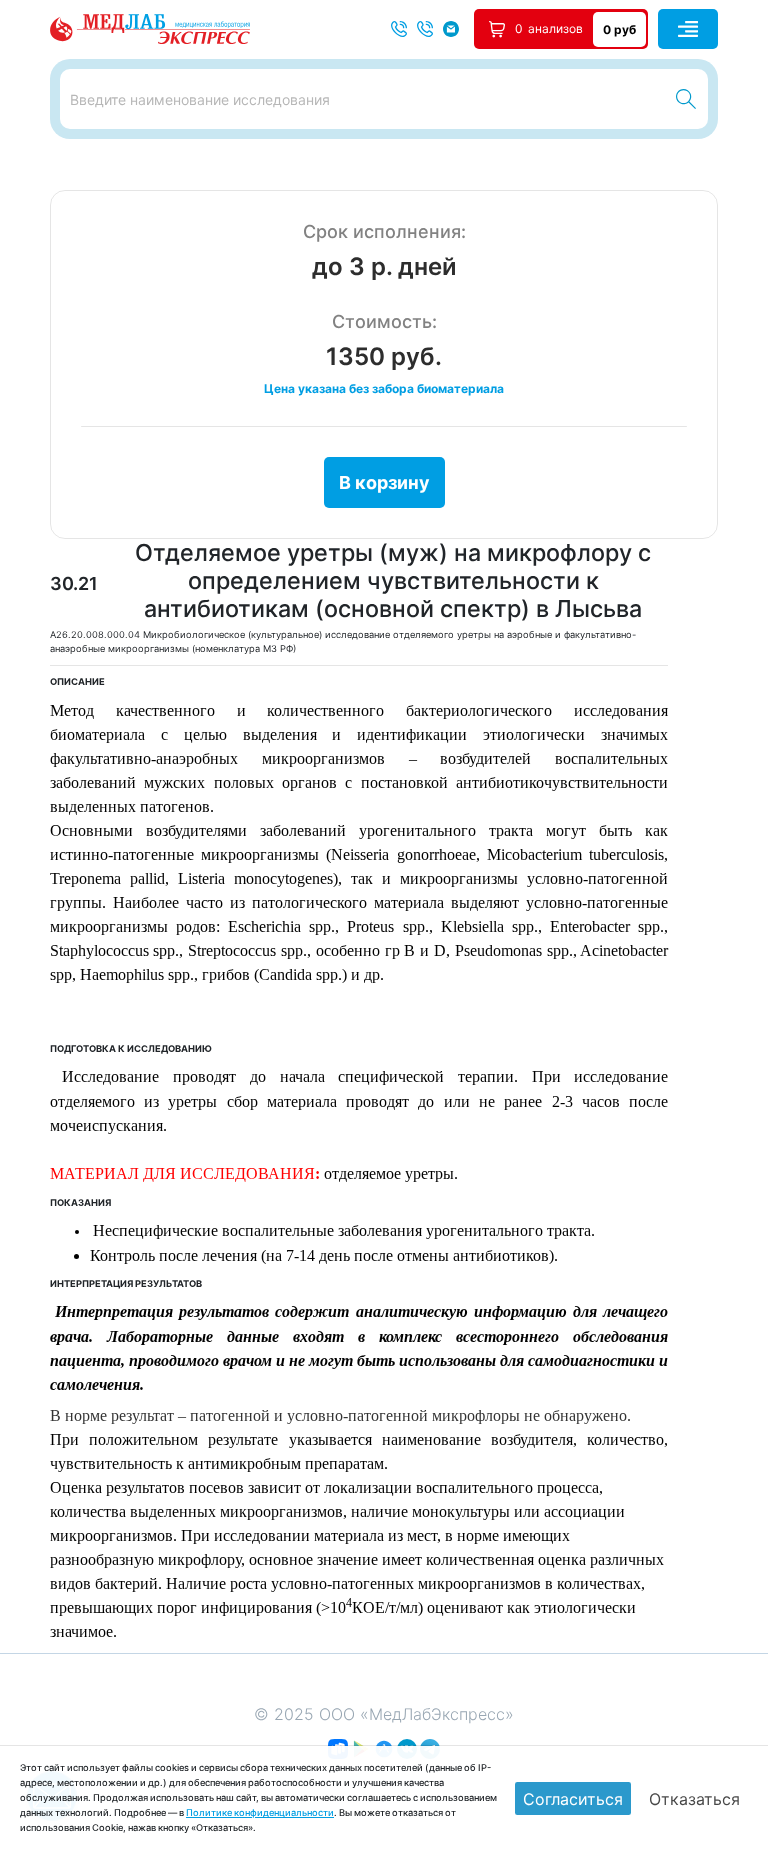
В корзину (384, 482)
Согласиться (573, 1799)
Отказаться (694, 1799)
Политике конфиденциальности (260, 1812)
